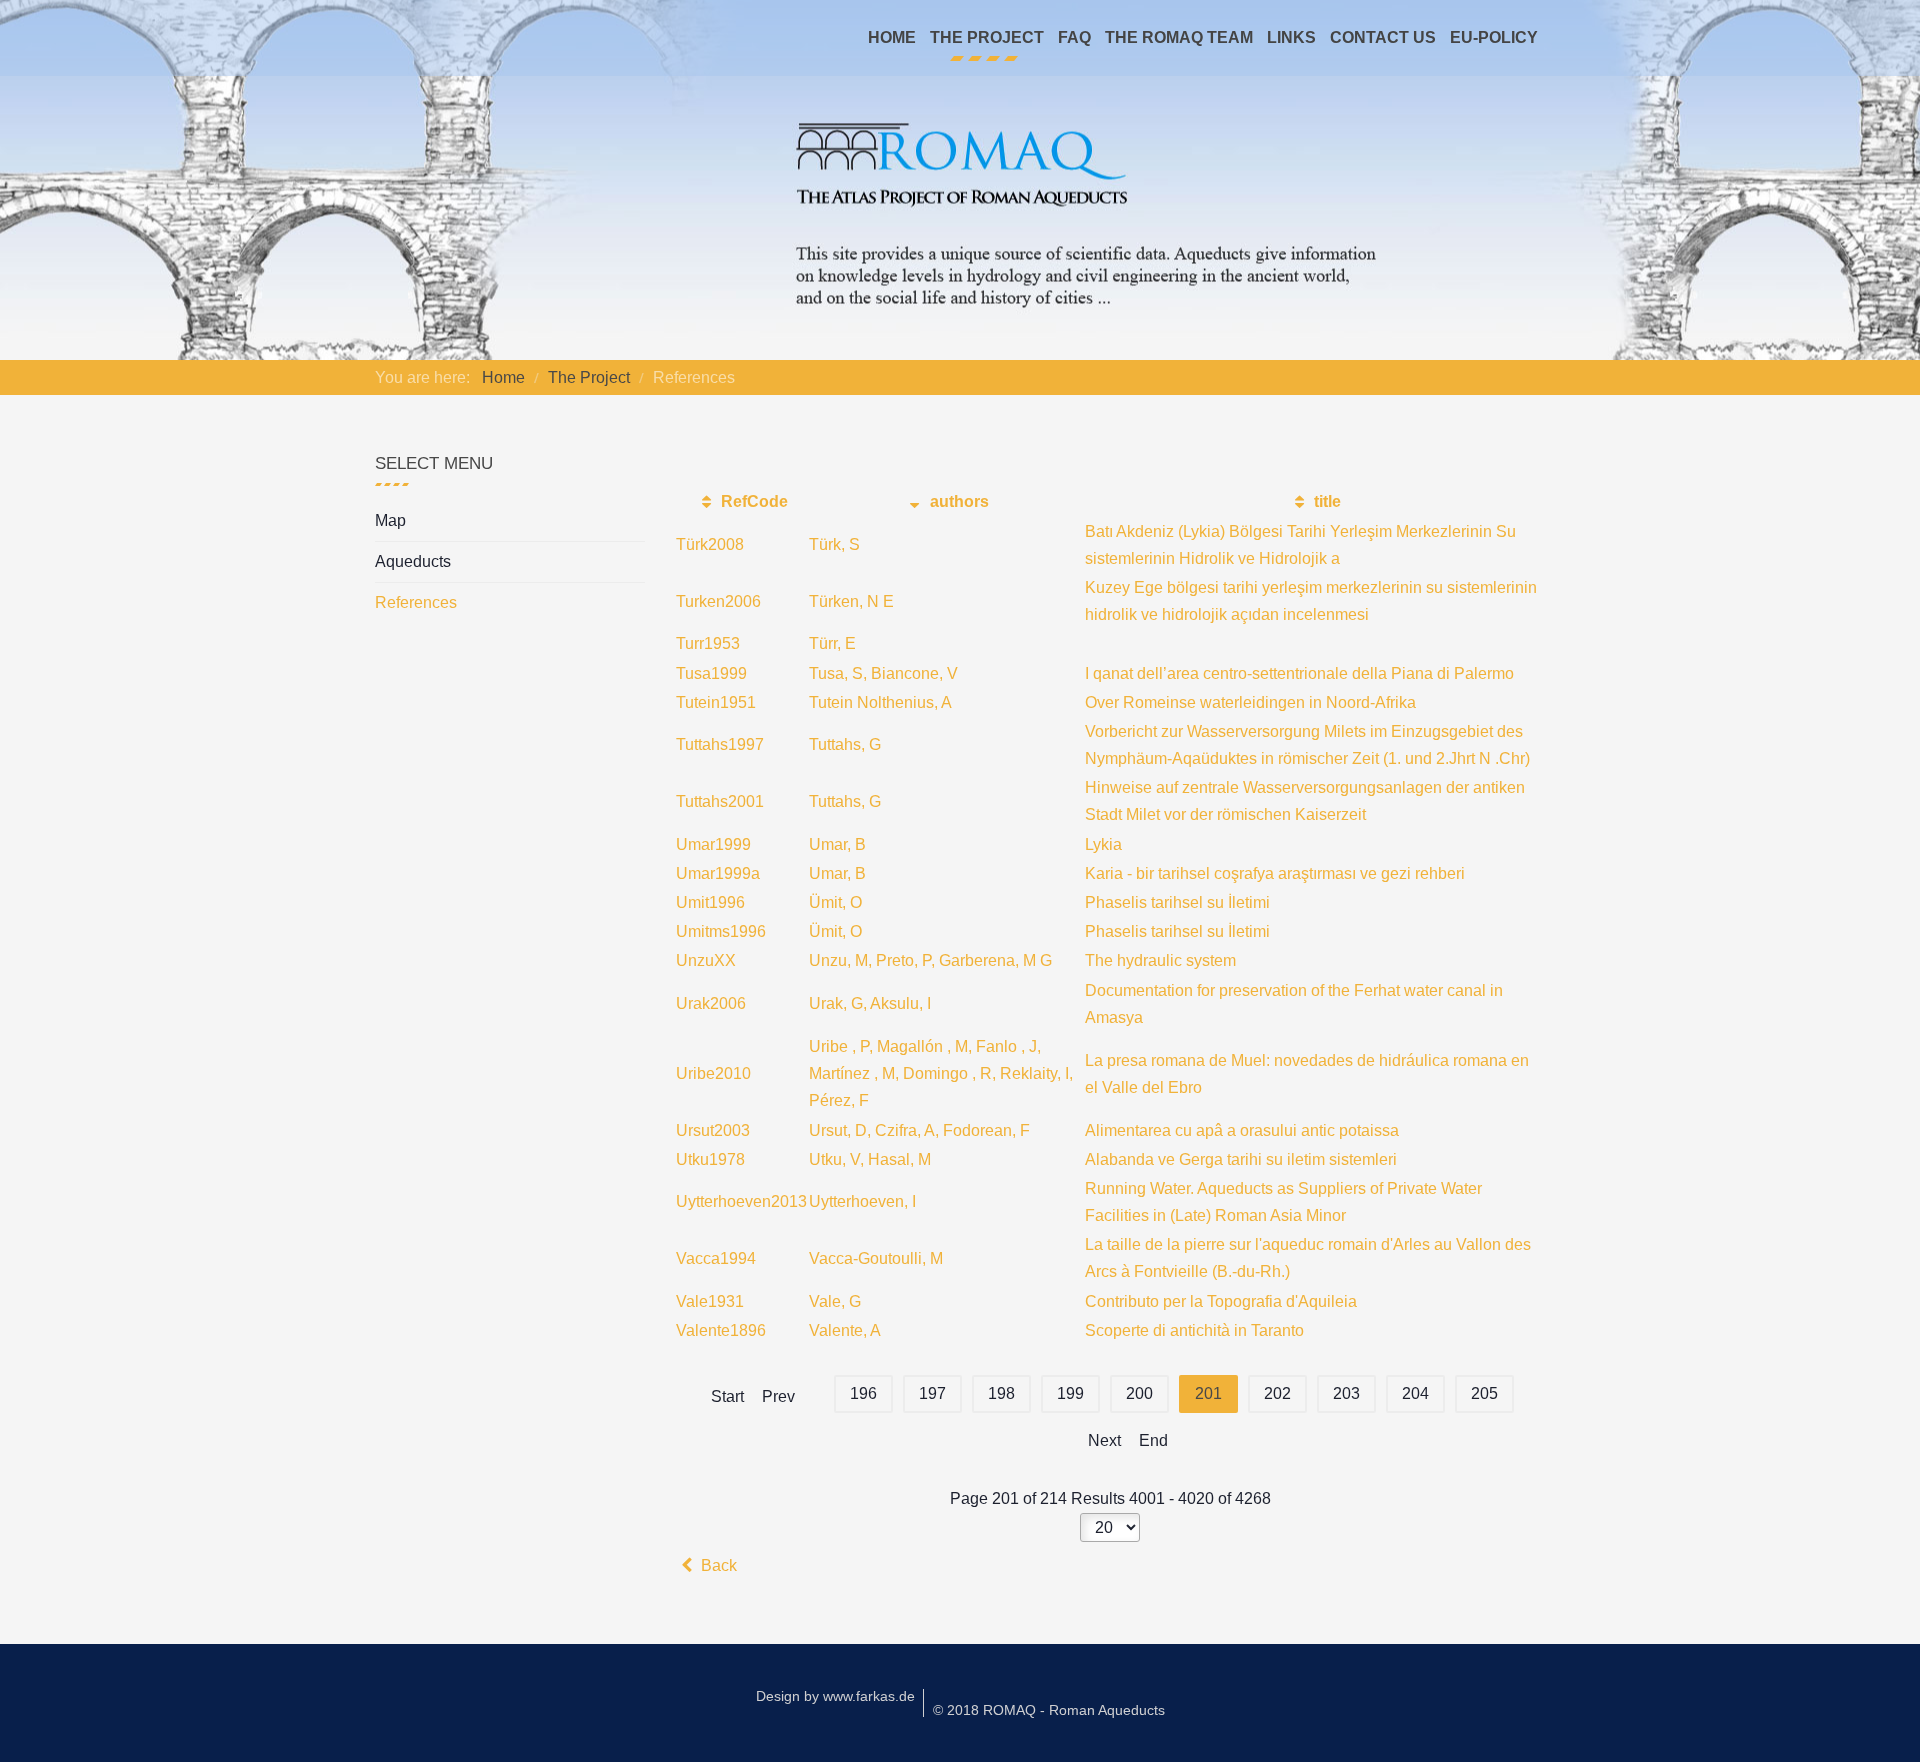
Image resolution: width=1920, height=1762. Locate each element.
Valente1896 (721, 1330)
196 (863, 1393)
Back (717, 1565)
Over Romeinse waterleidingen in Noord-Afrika (1250, 702)
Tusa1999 (711, 673)
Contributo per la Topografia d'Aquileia (1221, 1301)
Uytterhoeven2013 (741, 1201)
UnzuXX (706, 960)
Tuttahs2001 (720, 801)
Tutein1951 (716, 702)
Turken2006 (718, 601)
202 (1277, 1393)
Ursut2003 (713, 1130)
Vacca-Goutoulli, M (876, 1258)
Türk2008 (710, 544)
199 (1070, 1393)
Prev (778, 1396)
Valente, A (845, 1330)
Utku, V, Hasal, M (870, 1159)
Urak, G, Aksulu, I (870, 1003)
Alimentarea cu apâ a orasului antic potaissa (1242, 1130)
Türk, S (834, 544)
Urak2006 (711, 1003)
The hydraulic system (1160, 960)
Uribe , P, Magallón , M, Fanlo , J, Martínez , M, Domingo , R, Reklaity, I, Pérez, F (941, 1073)
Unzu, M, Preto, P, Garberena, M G (930, 960)
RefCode (752, 501)
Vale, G (835, 1301)
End (1153, 1440)
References (416, 602)
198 (1001, 1393)
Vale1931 (710, 1301)
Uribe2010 (713, 1073)
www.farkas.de (869, 1696)
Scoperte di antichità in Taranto (1194, 1330)
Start (727, 1396)
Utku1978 (710, 1159)
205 (1484, 1393)
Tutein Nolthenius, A (880, 702)
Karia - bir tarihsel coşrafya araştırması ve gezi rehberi (1275, 873)
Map (390, 520)
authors (957, 501)
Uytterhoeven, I (862, 1201)
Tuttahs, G (845, 744)
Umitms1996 (721, 931)
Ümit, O (835, 902)
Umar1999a (718, 873)
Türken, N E (851, 601)
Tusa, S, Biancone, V (883, 673)
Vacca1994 (716, 1258)
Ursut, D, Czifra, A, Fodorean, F (919, 1130)
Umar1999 (713, 844)
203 (1346, 1393)
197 (932, 1393)
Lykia (1103, 844)
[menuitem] (892, 38)
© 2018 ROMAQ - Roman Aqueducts (1049, 1710)
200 (1139, 1393)
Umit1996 (710, 902)
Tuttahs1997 (720, 744)
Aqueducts (413, 561)
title (1325, 501)
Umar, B (837, 844)
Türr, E (832, 643)
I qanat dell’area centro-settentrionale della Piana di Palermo (1299, 673)
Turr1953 (708, 643)
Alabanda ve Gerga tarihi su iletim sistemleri (1241, 1159)
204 (1415, 1393)
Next (1104, 1440)
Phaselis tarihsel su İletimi (1177, 902)
